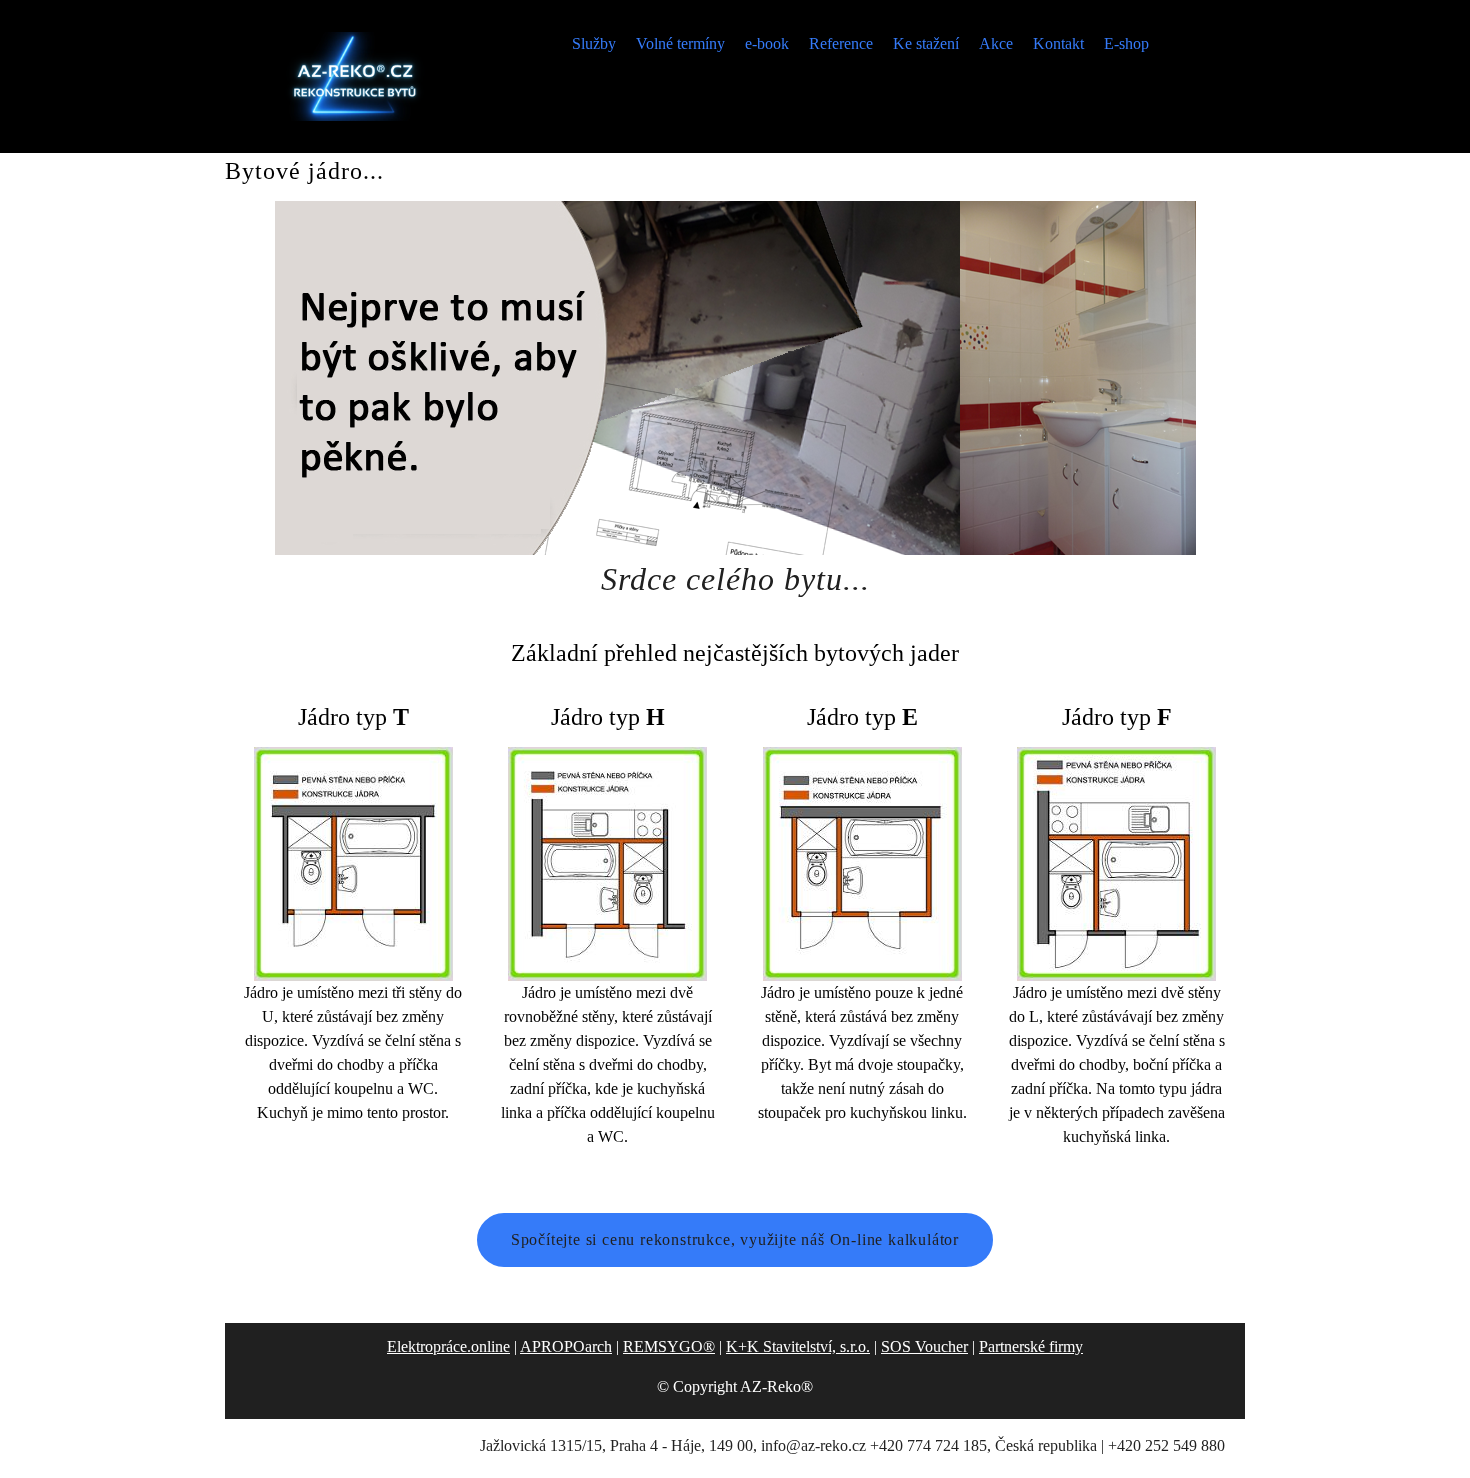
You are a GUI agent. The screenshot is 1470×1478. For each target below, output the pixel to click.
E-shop (1126, 43)
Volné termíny (680, 43)
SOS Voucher (924, 1346)
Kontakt (1058, 43)
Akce (996, 43)
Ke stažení (926, 43)
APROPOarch (566, 1346)
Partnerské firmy (1031, 1346)
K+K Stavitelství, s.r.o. (798, 1346)
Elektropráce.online (448, 1346)
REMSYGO (669, 1346)
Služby (594, 43)
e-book (767, 43)
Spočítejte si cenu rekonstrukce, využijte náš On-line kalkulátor (735, 1239)
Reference (841, 43)
